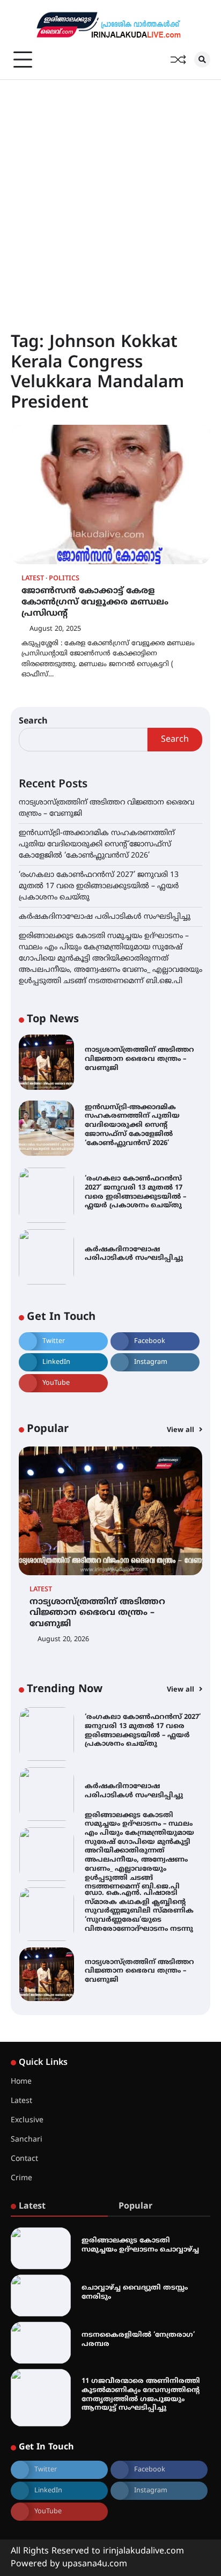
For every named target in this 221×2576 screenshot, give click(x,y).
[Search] (202, 60)
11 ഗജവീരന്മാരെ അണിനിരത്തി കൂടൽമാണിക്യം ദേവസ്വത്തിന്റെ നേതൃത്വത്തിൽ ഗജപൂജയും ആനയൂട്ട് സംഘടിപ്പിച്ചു (141, 2395)
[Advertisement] (110, 196)
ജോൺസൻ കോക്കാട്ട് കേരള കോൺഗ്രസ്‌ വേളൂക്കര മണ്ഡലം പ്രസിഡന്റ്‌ (95, 602)
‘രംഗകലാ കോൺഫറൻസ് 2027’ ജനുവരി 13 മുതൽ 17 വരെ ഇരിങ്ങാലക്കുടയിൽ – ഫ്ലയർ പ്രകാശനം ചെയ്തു (99, 886)
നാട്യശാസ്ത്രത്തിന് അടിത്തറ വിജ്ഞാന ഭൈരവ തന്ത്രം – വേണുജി (139, 1059)
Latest (33, 579)
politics (64, 579)
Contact (24, 2159)
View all (182, 1430)
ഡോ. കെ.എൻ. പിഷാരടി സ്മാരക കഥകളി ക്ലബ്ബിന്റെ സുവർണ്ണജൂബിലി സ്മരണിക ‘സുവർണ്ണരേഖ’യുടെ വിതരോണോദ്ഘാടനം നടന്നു (139, 1911)
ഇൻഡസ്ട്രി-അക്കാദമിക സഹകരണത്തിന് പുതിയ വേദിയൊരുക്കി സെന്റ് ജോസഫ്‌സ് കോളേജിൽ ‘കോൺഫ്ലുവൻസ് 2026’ (97, 844)
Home (21, 2082)
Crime (21, 2178)
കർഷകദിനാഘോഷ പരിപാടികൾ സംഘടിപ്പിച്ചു (105, 917)
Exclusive (27, 2120)
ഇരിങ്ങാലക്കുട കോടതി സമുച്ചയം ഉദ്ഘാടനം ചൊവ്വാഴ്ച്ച (140, 2245)
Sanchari (27, 2140)
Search (33, 721)
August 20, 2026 (63, 1640)
